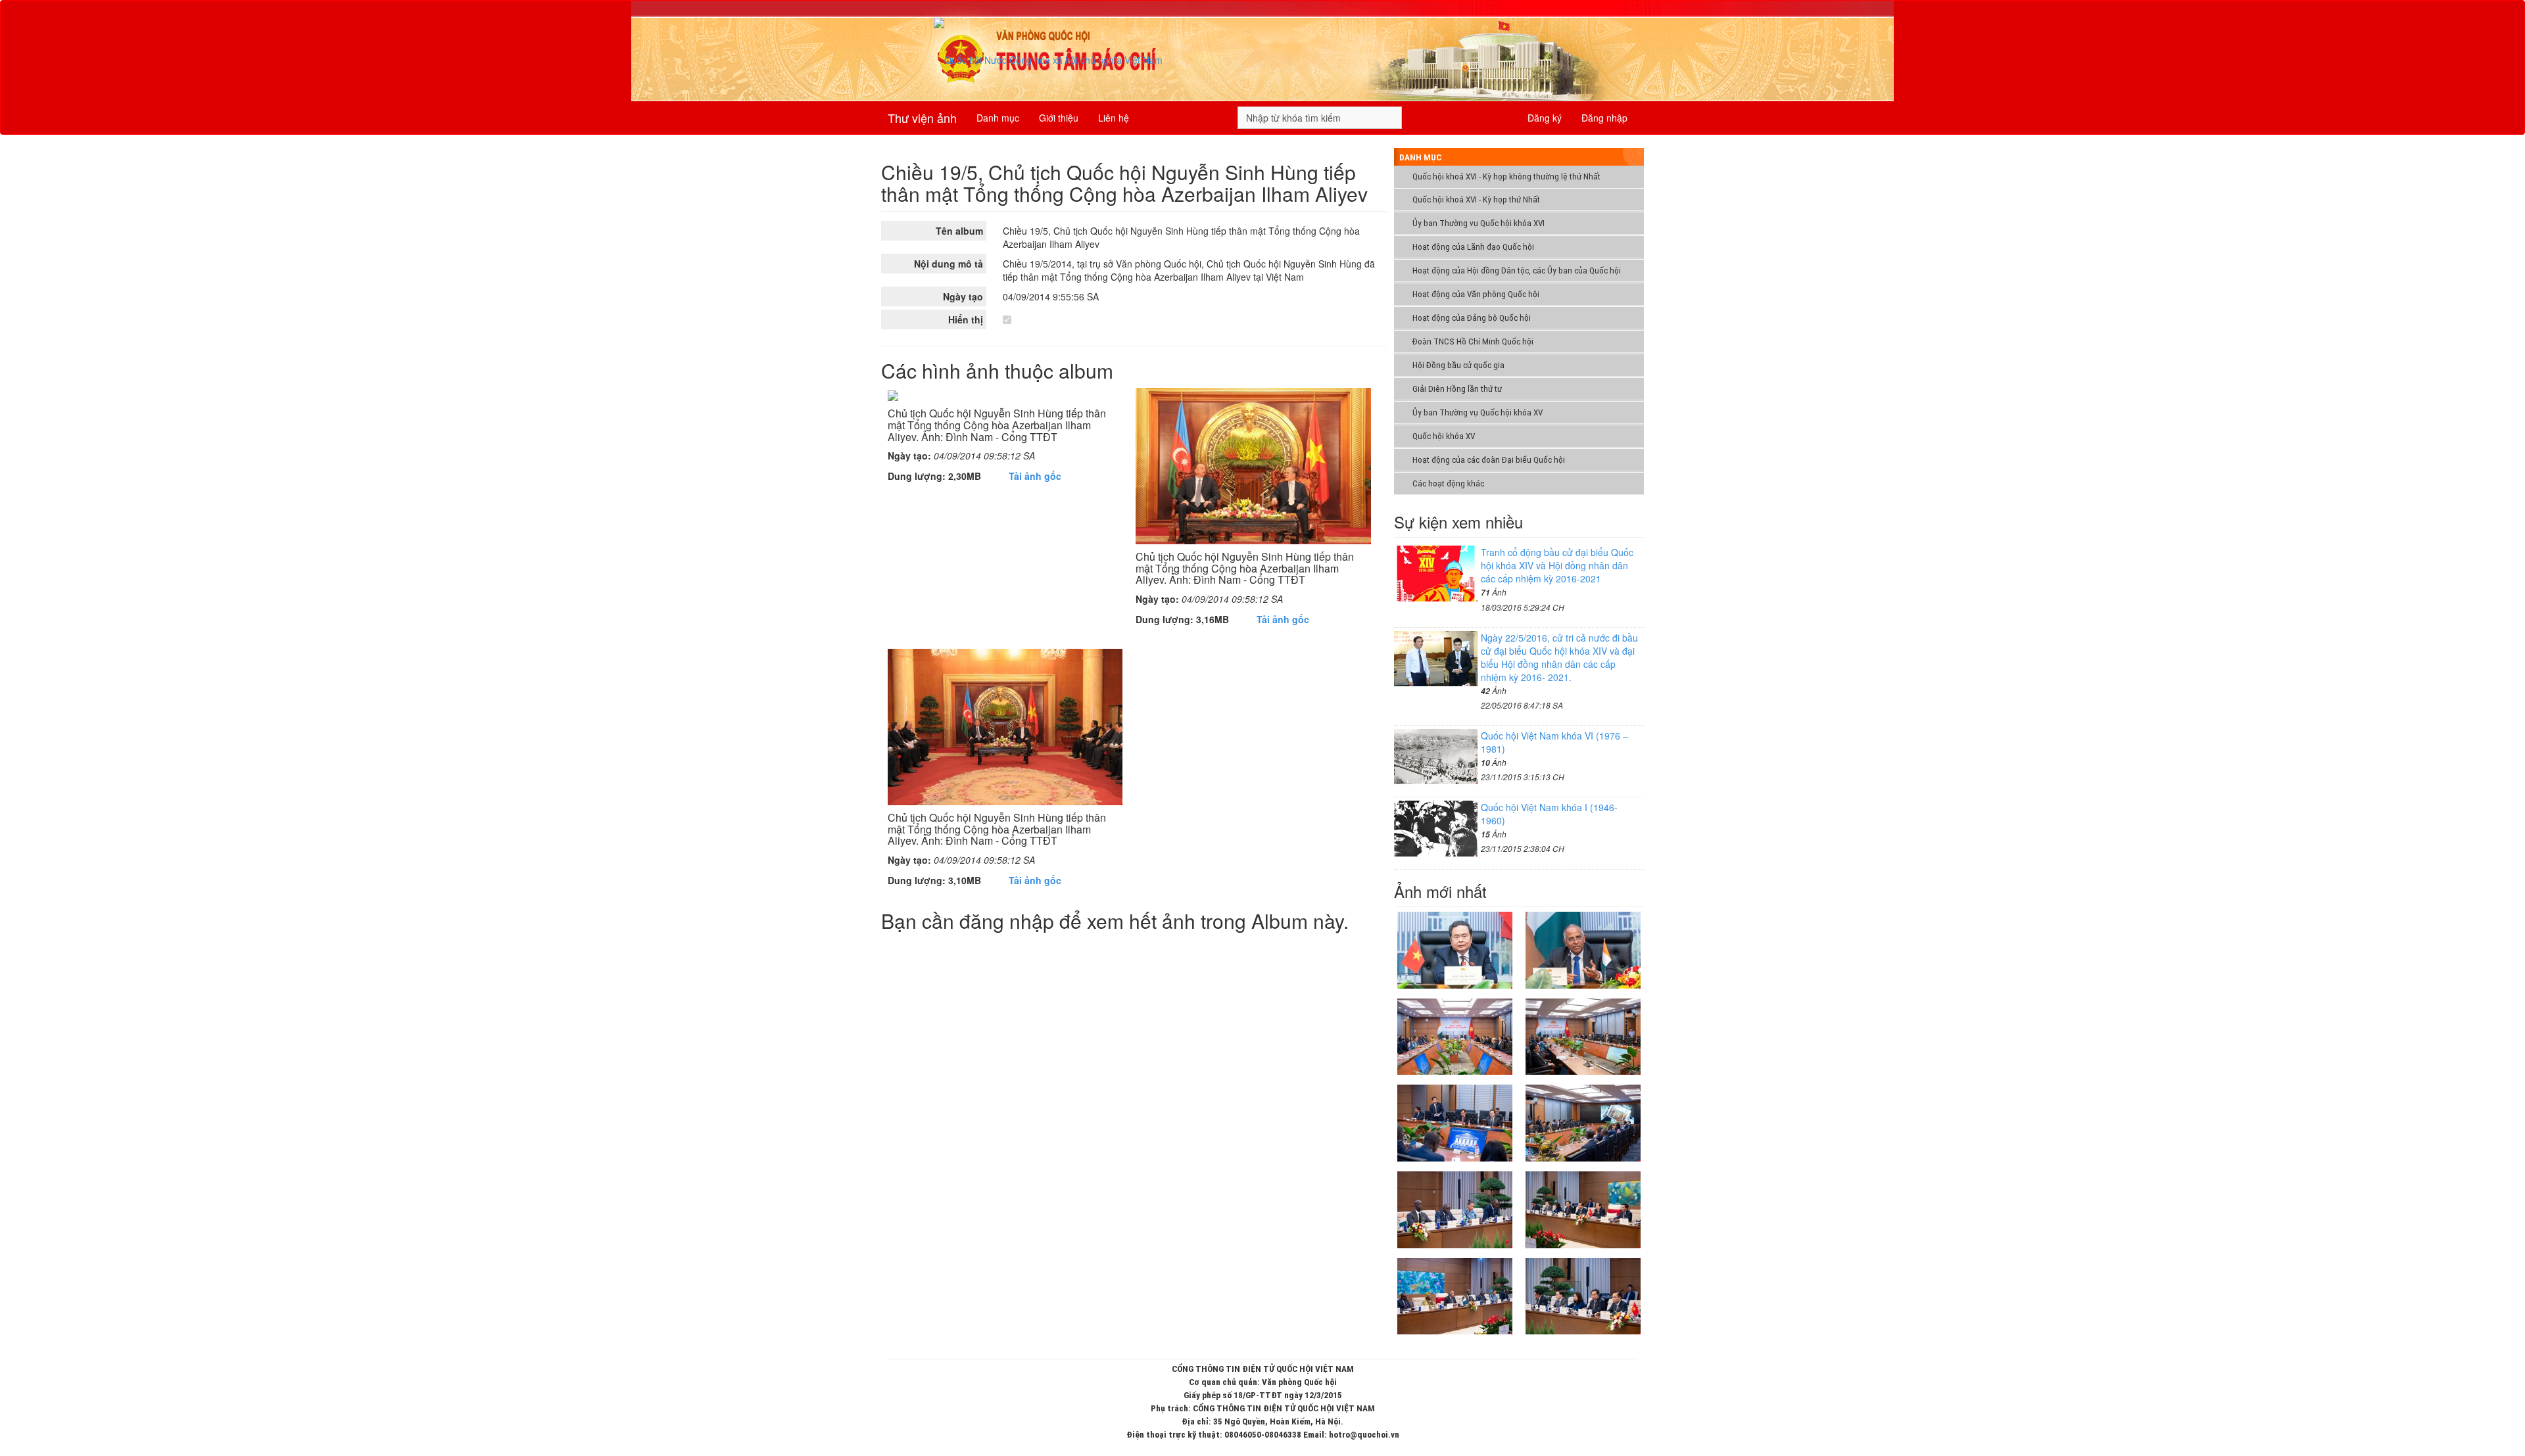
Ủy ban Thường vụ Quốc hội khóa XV (1478, 412)
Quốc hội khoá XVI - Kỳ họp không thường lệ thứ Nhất (1506, 176)
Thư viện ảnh (922, 118)
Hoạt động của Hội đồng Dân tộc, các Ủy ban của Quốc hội (1517, 270)
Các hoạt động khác (1448, 483)
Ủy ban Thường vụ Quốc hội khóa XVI (1479, 223)
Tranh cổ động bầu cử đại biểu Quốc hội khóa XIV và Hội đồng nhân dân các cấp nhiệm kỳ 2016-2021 (1557, 565)
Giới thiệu (1059, 118)
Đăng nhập (1604, 118)
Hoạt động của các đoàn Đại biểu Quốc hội (1489, 460)
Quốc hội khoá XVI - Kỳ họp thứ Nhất (1476, 200)
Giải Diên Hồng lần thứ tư (1457, 389)
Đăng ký (1545, 118)
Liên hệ (1114, 118)
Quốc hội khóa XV (1444, 436)
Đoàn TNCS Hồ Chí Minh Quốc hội (1473, 341)
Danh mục (998, 118)
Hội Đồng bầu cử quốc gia (1458, 365)
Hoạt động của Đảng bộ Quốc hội (1472, 318)
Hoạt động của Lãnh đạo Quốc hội (1473, 247)
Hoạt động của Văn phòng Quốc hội (1476, 294)
